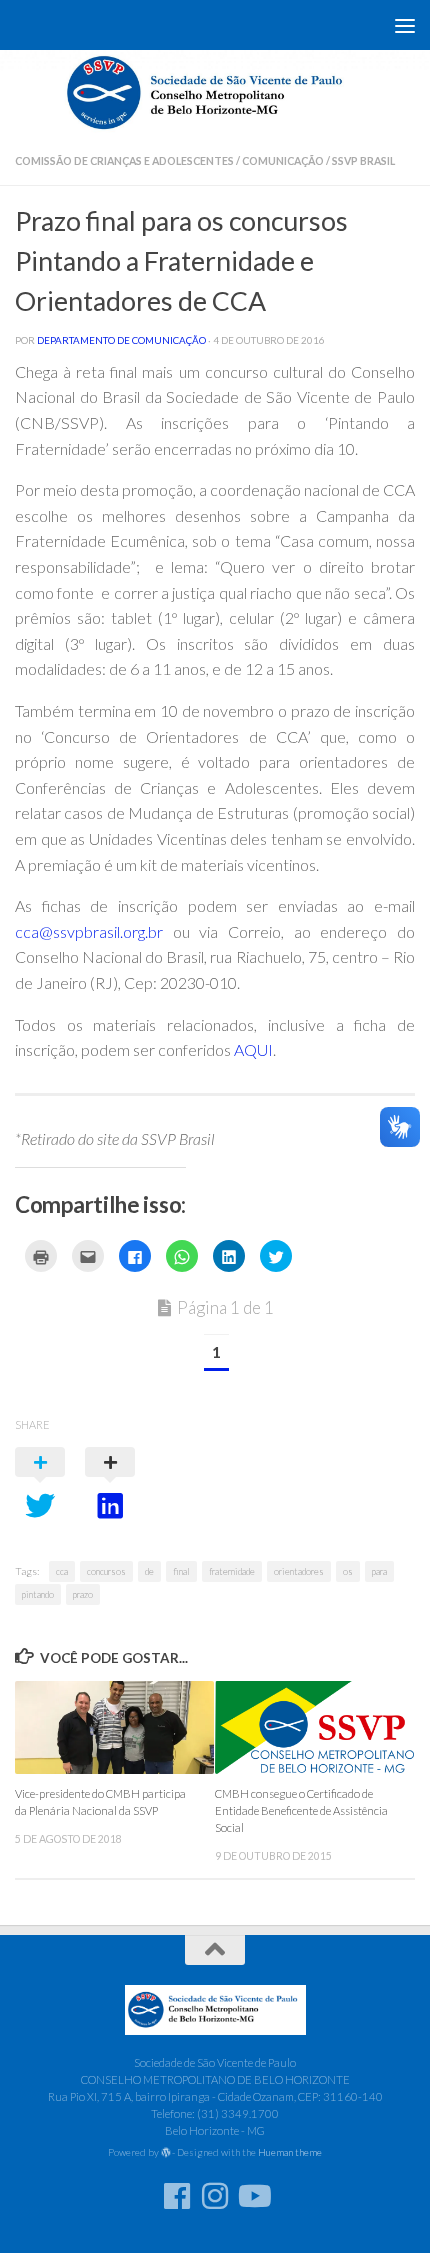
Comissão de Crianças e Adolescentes (124, 161)
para (379, 1571)
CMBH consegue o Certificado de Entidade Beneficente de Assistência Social (301, 1810)
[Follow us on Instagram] (215, 2196)
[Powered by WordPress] (166, 2153)
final (181, 1571)
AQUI (253, 1049)
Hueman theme (290, 2152)
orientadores (299, 1571)
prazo (83, 1594)
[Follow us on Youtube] (253, 2196)
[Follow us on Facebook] (177, 2196)
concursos (106, 1571)
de (149, 1571)
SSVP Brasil (363, 161)
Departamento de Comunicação (121, 340)
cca (62, 1571)
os (348, 1571)
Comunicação (283, 161)
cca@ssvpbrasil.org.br (89, 931)
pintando (38, 1594)
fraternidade (232, 1571)
